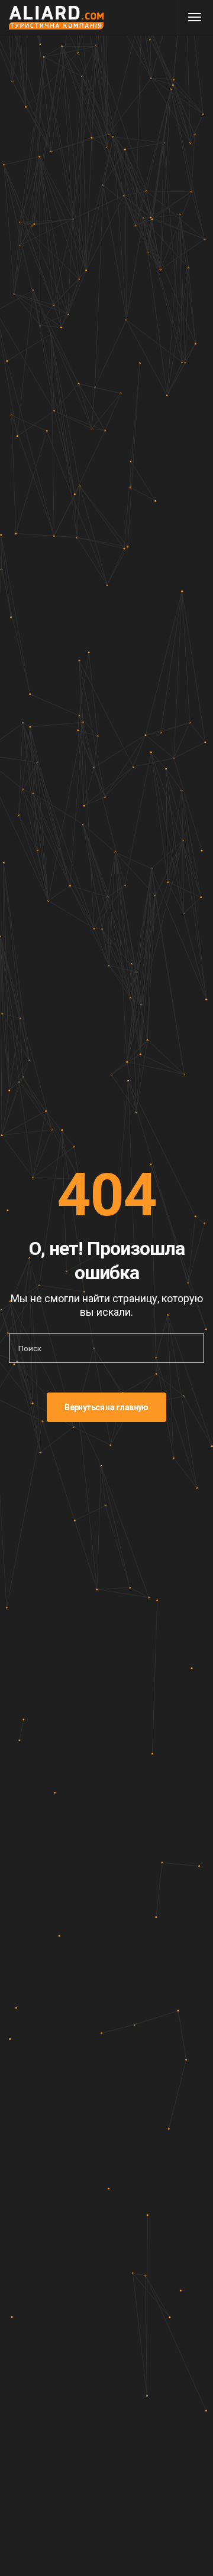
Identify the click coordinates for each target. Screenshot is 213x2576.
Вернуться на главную (106, 1407)
